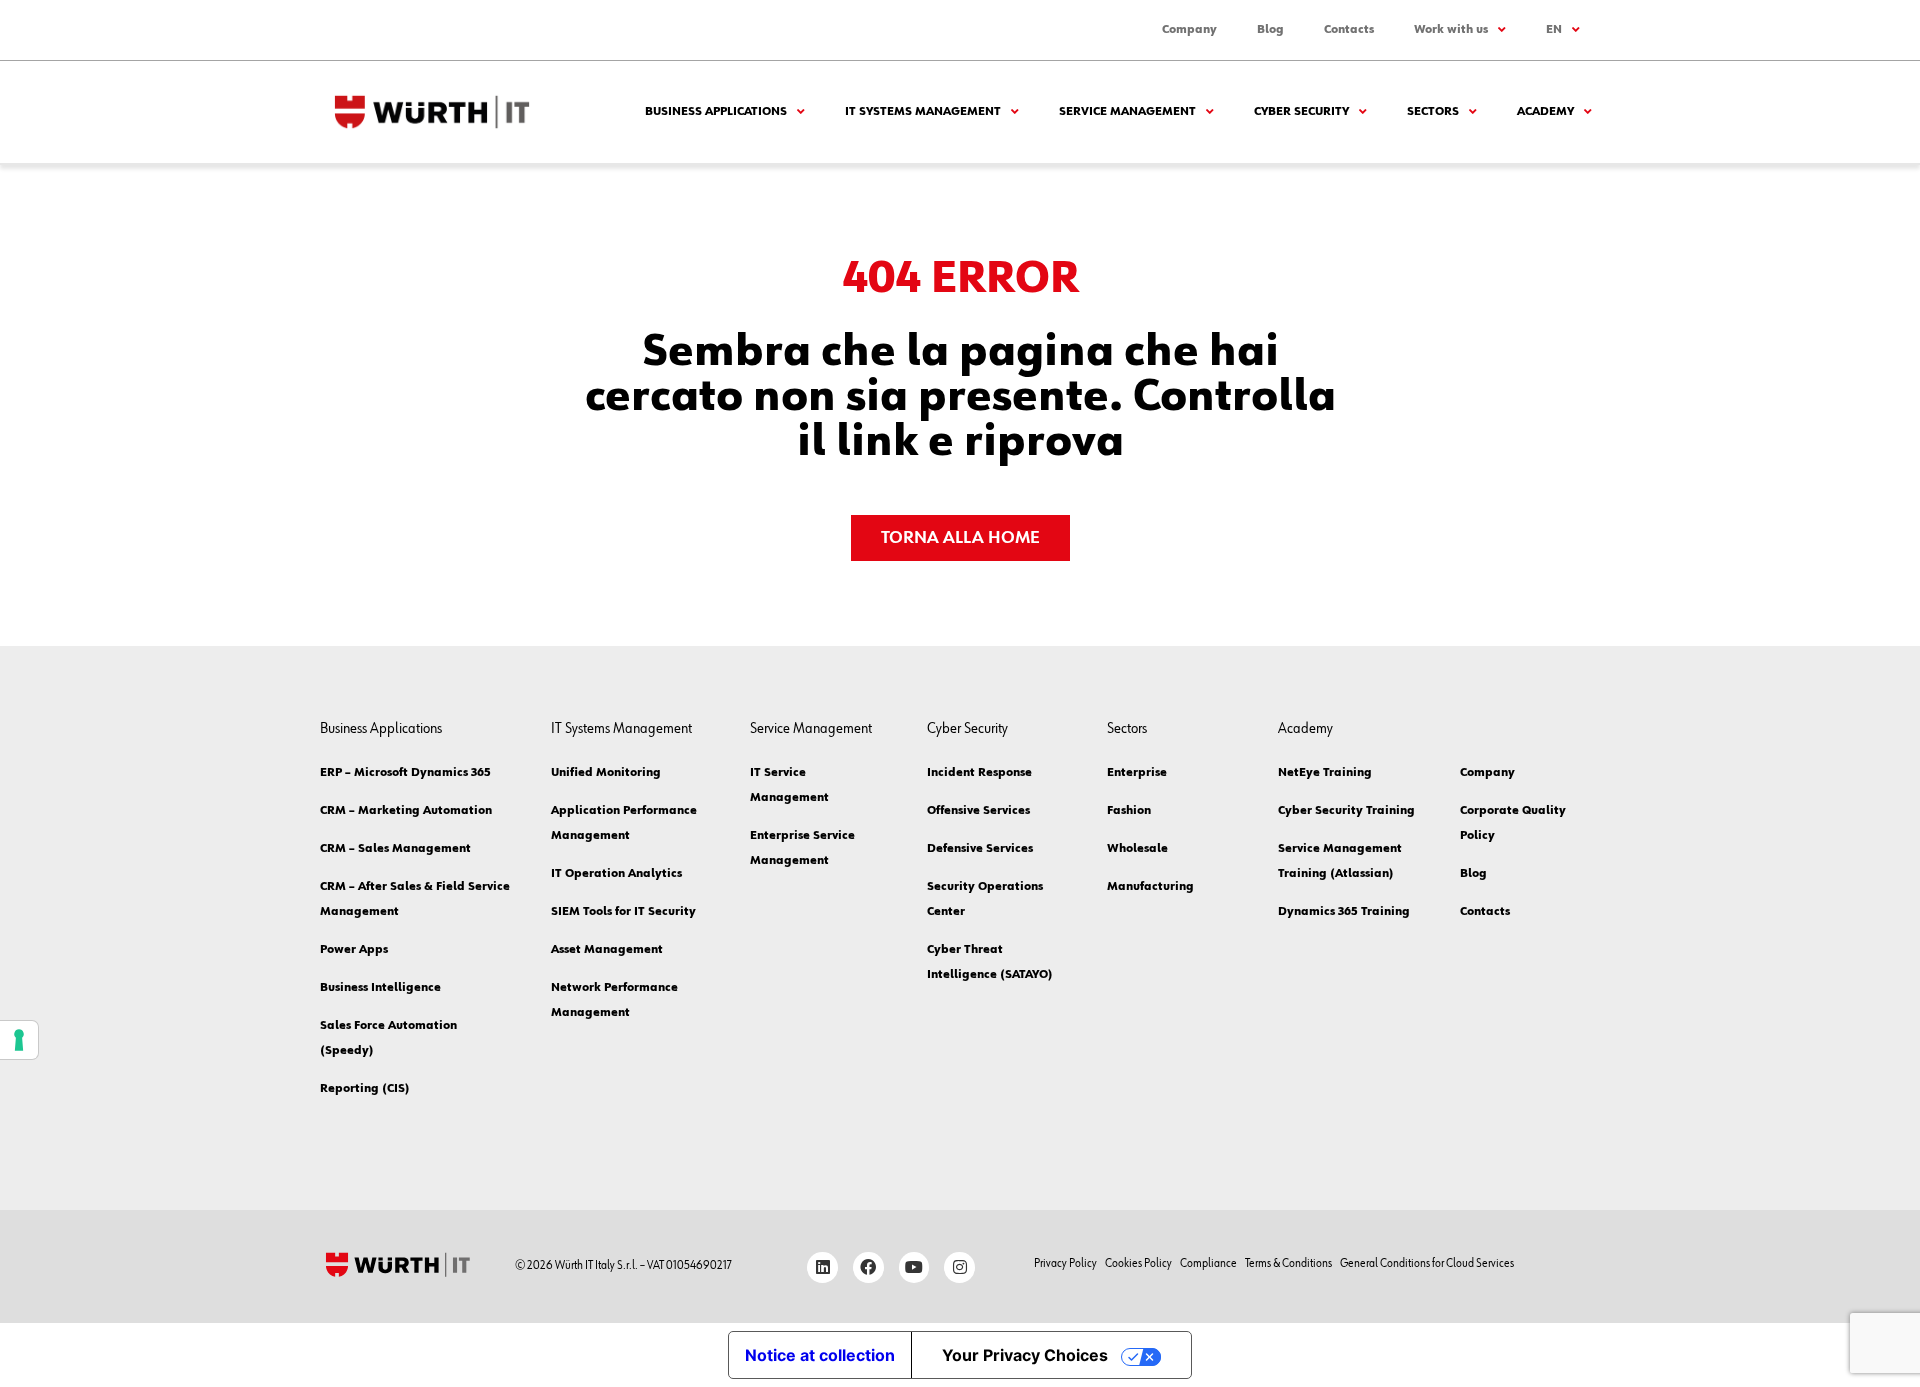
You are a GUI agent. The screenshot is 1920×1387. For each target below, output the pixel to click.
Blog (1270, 30)
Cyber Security (1301, 112)
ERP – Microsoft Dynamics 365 (405, 773)
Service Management (1127, 112)
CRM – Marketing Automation (406, 811)
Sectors (1433, 112)
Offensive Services (978, 811)
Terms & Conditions (1288, 1264)
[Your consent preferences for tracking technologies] (19, 1040)
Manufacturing (1150, 887)
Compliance (1208, 1264)
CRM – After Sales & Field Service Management (415, 899)
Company (1189, 30)
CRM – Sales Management (395, 849)
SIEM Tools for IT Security (623, 912)
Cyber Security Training (1346, 811)
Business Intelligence (380, 988)
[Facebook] (868, 1267)
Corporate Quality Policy (1513, 823)
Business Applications (716, 112)
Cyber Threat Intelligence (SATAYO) (990, 962)
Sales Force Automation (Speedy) (388, 1038)
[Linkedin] (822, 1267)
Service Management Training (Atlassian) (1340, 861)
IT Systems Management (923, 112)
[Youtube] (914, 1267)
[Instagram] (959, 1267)
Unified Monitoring (606, 773)
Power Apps (354, 950)
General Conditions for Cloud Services (1427, 1264)
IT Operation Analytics (616, 874)
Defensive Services (980, 849)
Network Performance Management (614, 1000)
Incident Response (979, 773)
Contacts (1349, 30)
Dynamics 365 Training (1344, 912)
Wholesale (1137, 849)
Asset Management (607, 950)
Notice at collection (820, 1355)
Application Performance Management (624, 823)
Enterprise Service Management (802, 848)
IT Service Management (789, 785)
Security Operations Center (985, 899)
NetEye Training (1325, 773)
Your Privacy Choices (1025, 1355)
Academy (1545, 112)
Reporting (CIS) (365, 1089)
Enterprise (1137, 773)
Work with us (1451, 30)
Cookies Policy (1138, 1264)
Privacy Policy (1065, 1264)
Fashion (1129, 811)
